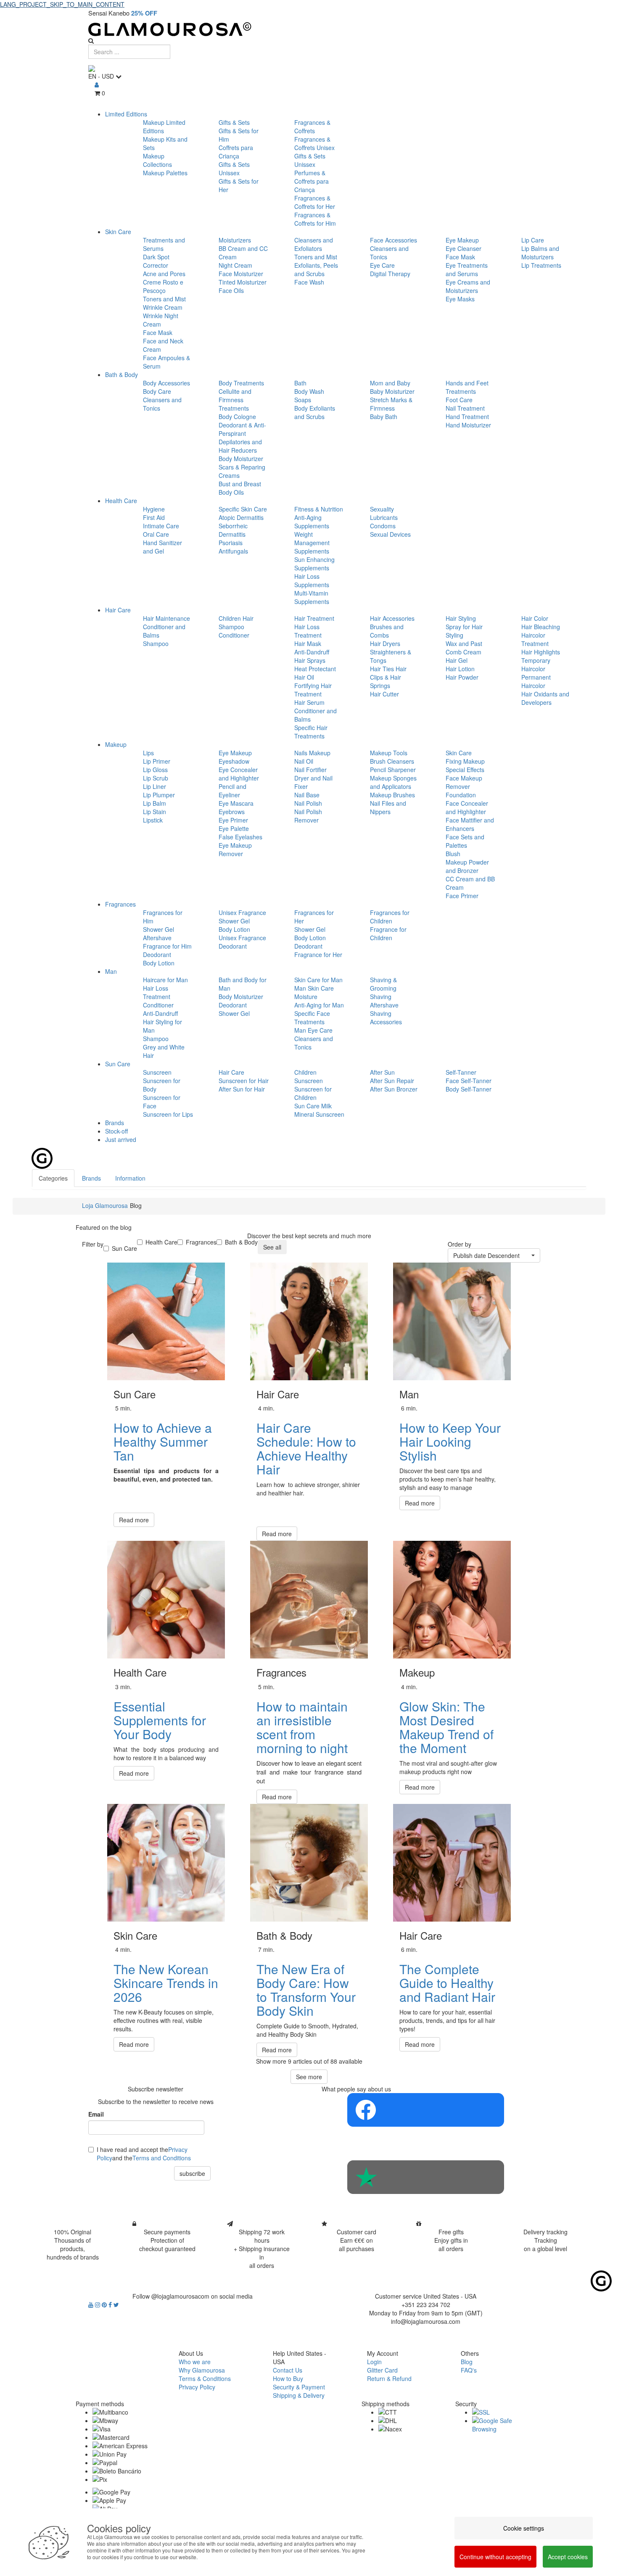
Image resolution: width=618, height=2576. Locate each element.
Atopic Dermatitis (241, 517)
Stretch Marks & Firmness (391, 404)
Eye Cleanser (463, 248)
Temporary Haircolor (536, 664)
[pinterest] (105, 2304)
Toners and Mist (164, 299)
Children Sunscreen (309, 1076)
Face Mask (158, 332)
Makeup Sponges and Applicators (393, 782)
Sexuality (382, 509)
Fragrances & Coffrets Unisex (314, 143)
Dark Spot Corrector (156, 261)
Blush (453, 854)
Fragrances (120, 904)
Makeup (116, 744)
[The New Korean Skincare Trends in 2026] (166, 1863)
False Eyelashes (240, 837)
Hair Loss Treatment (308, 631)
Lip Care (533, 240)
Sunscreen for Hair (244, 1081)
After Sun (382, 1072)
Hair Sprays (310, 660)
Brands (115, 1123)
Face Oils (231, 290)
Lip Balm (154, 803)
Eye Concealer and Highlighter (239, 774)
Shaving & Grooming (383, 984)
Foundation (461, 795)
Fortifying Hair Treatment (313, 690)
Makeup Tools (389, 753)
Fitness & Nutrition (319, 509)
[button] (494, 1255)
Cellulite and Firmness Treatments (235, 400)
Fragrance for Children (388, 933)
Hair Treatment (314, 618)
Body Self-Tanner (469, 1089)
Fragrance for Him (167, 946)
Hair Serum (309, 702)
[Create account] (97, 84)
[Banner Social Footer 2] (426, 2177)
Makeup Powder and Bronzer (467, 866)
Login (374, 2362)
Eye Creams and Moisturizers (468, 286)
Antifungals (233, 551)
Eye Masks (460, 299)
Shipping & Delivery (299, 2395)
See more (309, 2077)
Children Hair (236, 618)
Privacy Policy (197, 2387)
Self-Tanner (461, 1072)
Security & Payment (299, 2387)
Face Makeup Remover (464, 782)
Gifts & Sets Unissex (234, 169)
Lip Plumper (159, 795)
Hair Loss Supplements (312, 580)
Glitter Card (382, 2370)
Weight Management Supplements (312, 543)
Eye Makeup (462, 240)
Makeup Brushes (392, 795)
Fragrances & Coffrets (312, 127)
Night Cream (235, 265)
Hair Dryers (385, 643)
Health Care (121, 501)
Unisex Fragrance (242, 912)
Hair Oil (304, 677)
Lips (148, 753)
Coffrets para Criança (236, 152)
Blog (467, 2362)
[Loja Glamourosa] (309, 29)
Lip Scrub (156, 778)
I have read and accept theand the (144, 2154)
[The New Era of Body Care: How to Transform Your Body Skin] (309, 1863)
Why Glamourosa (202, 2370)
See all (272, 1247)
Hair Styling (461, 618)
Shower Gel (158, 929)
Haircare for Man (165, 980)
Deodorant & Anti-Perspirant (242, 429)
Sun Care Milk (313, 1106)
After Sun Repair (392, 1081)
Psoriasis (231, 543)
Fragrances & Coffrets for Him (315, 219)
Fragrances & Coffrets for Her (315, 202)
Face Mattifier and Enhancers (470, 824)
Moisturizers (235, 240)
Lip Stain (154, 812)
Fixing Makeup (465, 761)
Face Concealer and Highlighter (467, 807)
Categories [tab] (53, 1178)
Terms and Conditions (162, 2158)
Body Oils (231, 492)
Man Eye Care (313, 1030)
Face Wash (309, 282)
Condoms (383, 526)
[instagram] (98, 2304)
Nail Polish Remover (308, 816)
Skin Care (118, 232)
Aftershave (157, 938)
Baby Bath (384, 417)
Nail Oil (304, 761)
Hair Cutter (384, 694)
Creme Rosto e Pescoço (163, 286)
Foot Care (459, 400)
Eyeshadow (234, 761)
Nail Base (307, 795)
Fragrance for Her (318, 954)
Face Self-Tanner (469, 1081)
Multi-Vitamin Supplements (312, 597)
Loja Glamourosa (105, 1205)
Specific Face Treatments (312, 1018)
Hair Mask (308, 643)
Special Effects (465, 770)
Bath (300, 383)
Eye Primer (233, 820)
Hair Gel (457, 660)
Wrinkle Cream (163, 307)
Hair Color (535, 618)
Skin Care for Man (318, 980)
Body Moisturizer (241, 459)
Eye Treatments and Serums (467, 269)
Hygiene (154, 509)
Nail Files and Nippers (388, 807)
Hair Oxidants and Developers (545, 698)
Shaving (381, 997)
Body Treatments (241, 383)
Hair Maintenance (166, 618)
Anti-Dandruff (312, 652)
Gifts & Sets (234, 122)
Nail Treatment (465, 408)
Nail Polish (308, 803)
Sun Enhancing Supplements (314, 564)
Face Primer (462, 896)
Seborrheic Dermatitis (233, 530)
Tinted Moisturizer (243, 282)
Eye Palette (234, 828)
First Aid (154, 517)
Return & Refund (389, 2378)
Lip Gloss (155, 770)
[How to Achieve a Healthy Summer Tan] (166, 1321)
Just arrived (121, 1139)
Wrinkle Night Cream (161, 320)
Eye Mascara (236, 803)
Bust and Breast (240, 484)
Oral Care (156, 534)
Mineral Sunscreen (319, 1114)
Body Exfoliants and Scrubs (315, 412)
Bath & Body (121, 374)
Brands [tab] (91, 1178)
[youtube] (92, 2304)
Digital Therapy (390, 274)
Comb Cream (463, 652)
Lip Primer (157, 761)
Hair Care (118, 610)
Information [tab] (130, 1178)
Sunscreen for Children (313, 1093)
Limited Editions (126, 114)
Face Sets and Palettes (465, 841)
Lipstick (153, 820)
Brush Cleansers (392, 761)
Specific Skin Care (243, 509)
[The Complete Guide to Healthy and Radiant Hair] (452, 1863)
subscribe (192, 2173)
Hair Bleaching (541, 627)
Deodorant (157, 954)
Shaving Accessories (386, 1018)
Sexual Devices (390, 534)
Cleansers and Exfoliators (314, 244)
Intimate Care (161, 526)
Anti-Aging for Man (319, 1005)
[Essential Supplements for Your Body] (166, 1600)
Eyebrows (232, 812)
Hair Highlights (541, 652)
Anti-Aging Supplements (312, 522)
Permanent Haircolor (536, 681)
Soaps (303, 400)
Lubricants (384, 517)
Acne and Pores (164, 274)
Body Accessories (166, 383)
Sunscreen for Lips (168, 1114)
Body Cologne (237, 417)
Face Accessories (394, 240)
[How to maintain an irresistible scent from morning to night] (309, 1600)
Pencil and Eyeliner (232, 791)
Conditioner (234, 635)
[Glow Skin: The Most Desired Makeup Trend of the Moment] (452, 1600)
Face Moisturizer (241, 274)
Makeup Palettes (165, 173)
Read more (134, 1520)
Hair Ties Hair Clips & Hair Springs (388, 677)
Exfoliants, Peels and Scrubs (316, 269)
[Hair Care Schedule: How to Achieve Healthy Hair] (309, 1321)
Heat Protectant (315, 669)
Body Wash (309, 391)
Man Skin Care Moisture (314, 992)
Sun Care (118, 1064)
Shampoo (156, 643)
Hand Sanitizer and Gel (162, 547)
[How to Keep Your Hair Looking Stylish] (452, 1321)
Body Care (157, 391)
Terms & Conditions (205, 2378)
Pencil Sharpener (393, 770)
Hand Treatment (467, 417)
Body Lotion (159, 963)
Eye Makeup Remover (235, 849)
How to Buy (288, 2378)
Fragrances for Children (390, 917)
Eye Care (382, 265)
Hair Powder (462, 677)
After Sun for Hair (242, 1089)
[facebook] (111, 2304)
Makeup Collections (157, 160)
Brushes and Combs (387, 631)
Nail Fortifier (310, 770)
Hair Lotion (460, 669)
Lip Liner (154, 786)
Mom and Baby (390, 383)
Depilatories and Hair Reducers (240, 446)
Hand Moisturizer (468, 425)
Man (111, 971)
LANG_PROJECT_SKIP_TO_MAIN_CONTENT (62, 4)
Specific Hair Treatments (311, 732)
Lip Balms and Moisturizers (540, 253)
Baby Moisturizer (392, 391)
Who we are (195, 2362)
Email (96, 2114)
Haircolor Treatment (535, 639)
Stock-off (116, 1131)
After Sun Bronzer (394, 1089)
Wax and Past (464, 643)
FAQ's (469, 2370)
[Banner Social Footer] (426, 2110)
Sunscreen (157, 1072)
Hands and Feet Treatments (467, 387)
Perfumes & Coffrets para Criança (312, 181)
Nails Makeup (312, 753)
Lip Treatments (541, 265)
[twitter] (116, 2304)
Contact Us (288, 2370)
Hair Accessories (392, 618)
